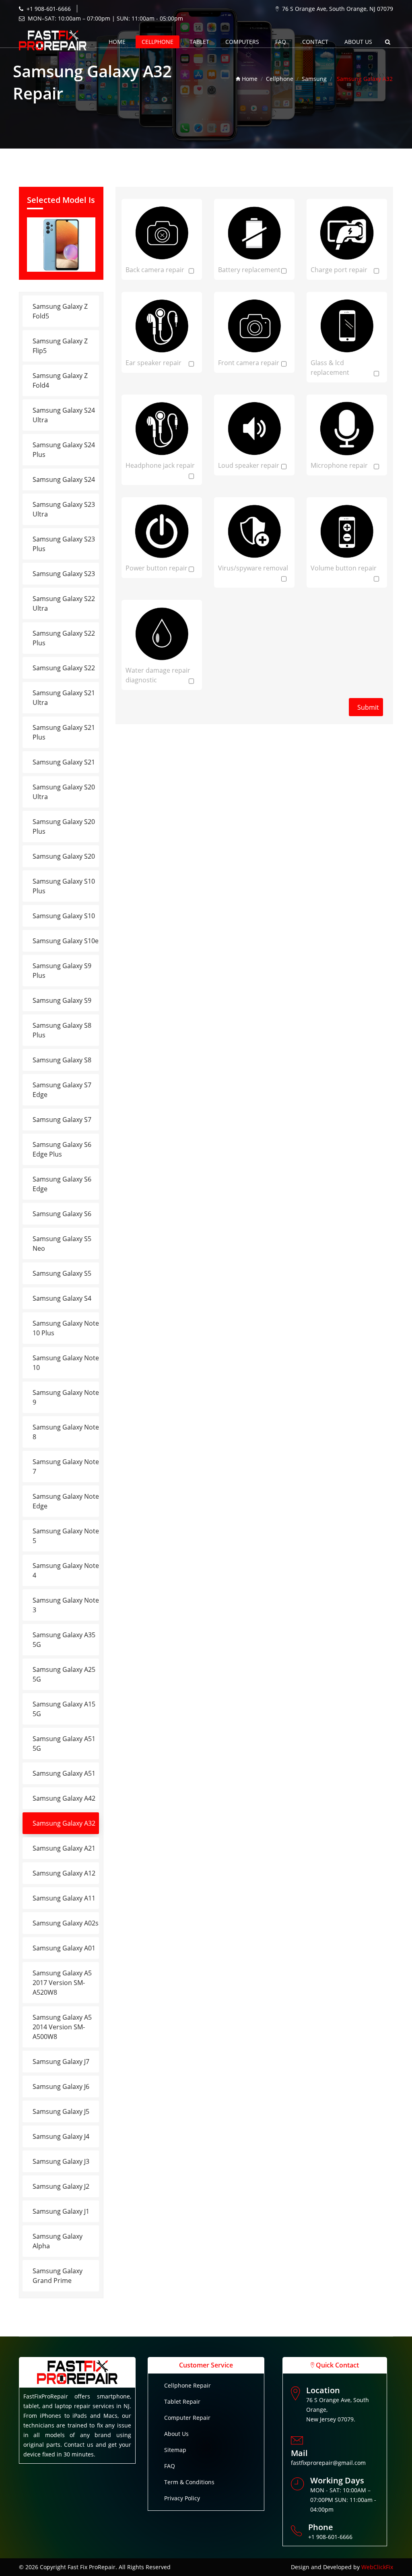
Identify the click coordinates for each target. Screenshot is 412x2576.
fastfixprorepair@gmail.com (328, 2463)
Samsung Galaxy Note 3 (66, 1605)
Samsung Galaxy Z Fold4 (60, 380)
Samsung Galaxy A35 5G (64, 1640)
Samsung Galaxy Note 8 (66, 1432)
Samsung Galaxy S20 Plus (64, 826)
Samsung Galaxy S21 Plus (64, 732)
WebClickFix (377, 2567)
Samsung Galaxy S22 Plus (64, 638)
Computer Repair (187, 2418)
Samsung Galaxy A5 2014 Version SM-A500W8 (62, 2027)
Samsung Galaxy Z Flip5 (60, 346)
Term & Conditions (189, 2482)
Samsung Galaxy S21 (64, 762)
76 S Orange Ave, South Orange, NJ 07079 (338, 9)
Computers (242, 42)
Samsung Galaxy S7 (62, 1120)
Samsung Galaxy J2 (61, 2186)
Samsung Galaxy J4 (61, 2136)
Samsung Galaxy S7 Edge (62, 1090)
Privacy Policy (182, 2498)
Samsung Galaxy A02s (66, 1923)
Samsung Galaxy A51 (64, 1773)
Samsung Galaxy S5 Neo (62, 1244)
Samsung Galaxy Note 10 (66, 1363)
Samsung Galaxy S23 (64, 574)
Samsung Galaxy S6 (62, 1214)
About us (358, 42)
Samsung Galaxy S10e (66, 941)
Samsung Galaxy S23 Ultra (64, 509)
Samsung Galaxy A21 (64, 1848)
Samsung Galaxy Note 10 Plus (66, 1328)
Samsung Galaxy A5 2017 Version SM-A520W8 (62, 1983)
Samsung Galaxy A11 (64, 1898)
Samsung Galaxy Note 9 (66, 1397)
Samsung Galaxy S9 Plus (62, 971)
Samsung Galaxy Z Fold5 (60, 311)
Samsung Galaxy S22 (64, 668)
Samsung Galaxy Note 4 (66, 1570)
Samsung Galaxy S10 (64, 916)
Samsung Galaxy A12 (64, 1873)
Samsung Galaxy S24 (64, 479)
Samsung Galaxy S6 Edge (62, 1184)
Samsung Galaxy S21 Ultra (64, 698)
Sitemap (175, 2450)
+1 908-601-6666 (49, 9)
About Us (176, 2434)
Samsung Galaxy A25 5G (64, 1674)
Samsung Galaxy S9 (62, 1000)
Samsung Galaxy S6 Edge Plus (62, 1149)
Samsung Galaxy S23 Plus (64, 544)
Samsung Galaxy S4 (62, 1298)
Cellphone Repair (187, 2385)
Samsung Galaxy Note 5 (66, 1536)
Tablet (199, 42)
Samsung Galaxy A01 (64, 1948)
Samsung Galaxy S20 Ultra (64, 792)
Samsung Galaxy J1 (61, 2211)
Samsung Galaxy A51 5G (64, 1743)
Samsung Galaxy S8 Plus (62, 1030)
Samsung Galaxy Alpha (58, 2241)
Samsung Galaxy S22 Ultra (64, 603)
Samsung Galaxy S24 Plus (64, 450)
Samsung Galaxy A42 (64, 1798)
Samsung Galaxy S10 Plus (64, 886)
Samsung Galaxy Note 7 (66, 1467)
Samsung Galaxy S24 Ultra (64, 415)
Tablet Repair (182, 2401)
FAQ (281, 42)
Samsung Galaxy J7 (61, 2062)
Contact (315, 42)
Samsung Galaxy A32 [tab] (64, 1823)
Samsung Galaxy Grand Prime (58, 2276)
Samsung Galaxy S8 (62, 1060)
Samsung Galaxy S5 (62, 1273)
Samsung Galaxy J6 (61, 2086)
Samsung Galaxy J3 (61, 2161)
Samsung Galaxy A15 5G (64, 1709)
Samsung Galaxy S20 (64, 856)
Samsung (314, 79)
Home (117, 42)
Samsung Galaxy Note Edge (66, 1501)
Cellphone (158, 42)
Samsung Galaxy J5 (61, 2111)
